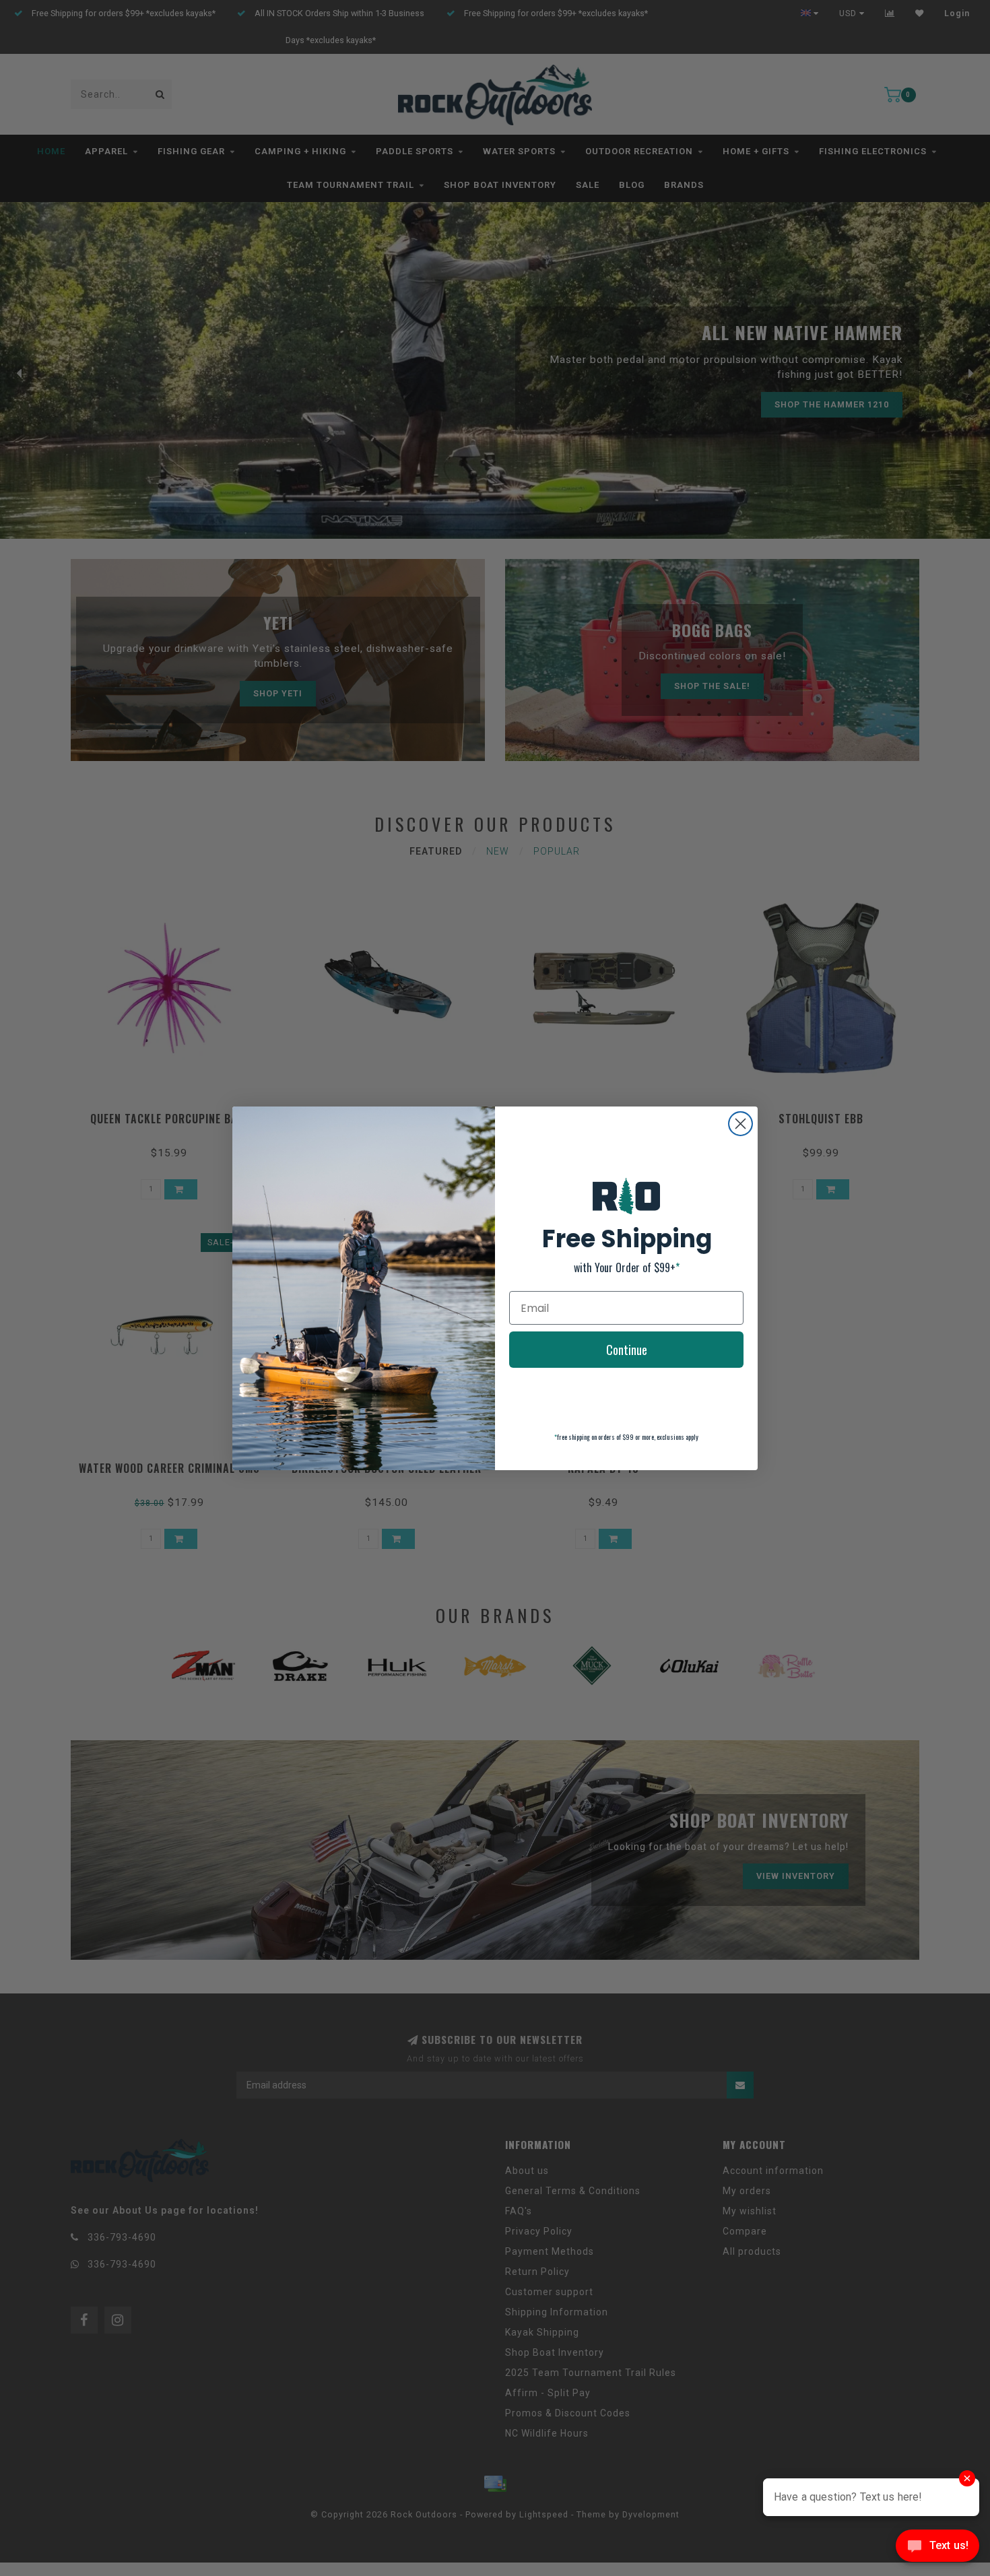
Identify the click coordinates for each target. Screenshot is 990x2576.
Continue (627, 1350)
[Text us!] (937, 2549)
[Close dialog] (740, 1124)
